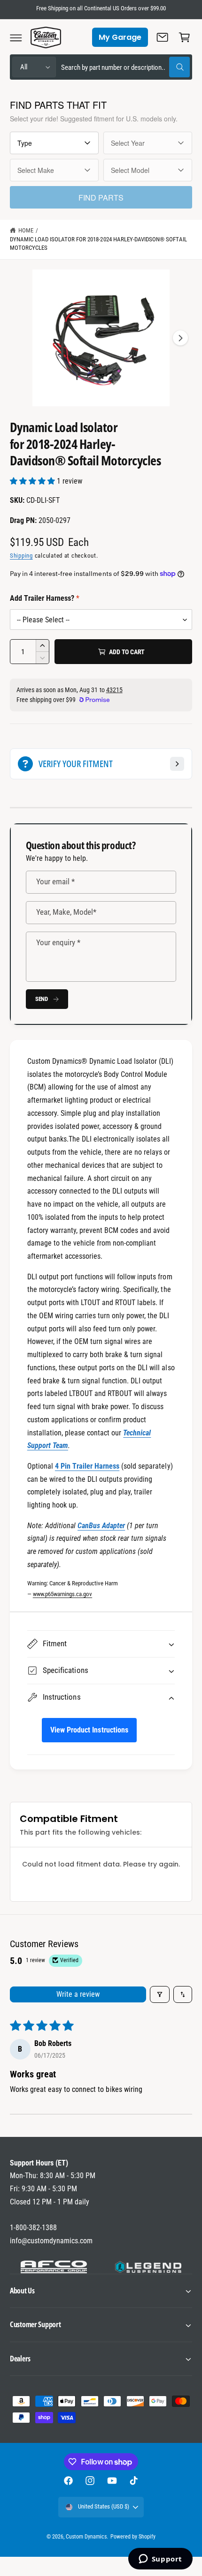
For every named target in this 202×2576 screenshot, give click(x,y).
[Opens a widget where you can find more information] (160, 2560)
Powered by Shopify (133, 2537)
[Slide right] (180, 338)
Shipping (21, 556)
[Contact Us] (163, 37)
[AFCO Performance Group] (54, 2267)
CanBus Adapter (101, 1526)
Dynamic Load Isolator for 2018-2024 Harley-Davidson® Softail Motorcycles (98, 244)
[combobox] (125, 67)
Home (26, 230)
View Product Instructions (89, 1730)
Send (42, 999)
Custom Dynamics (86, 2537)
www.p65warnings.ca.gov (62, 1594)
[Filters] (160, 1994)
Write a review (78, 1994)
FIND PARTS (101, 198)
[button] (16, 37)
